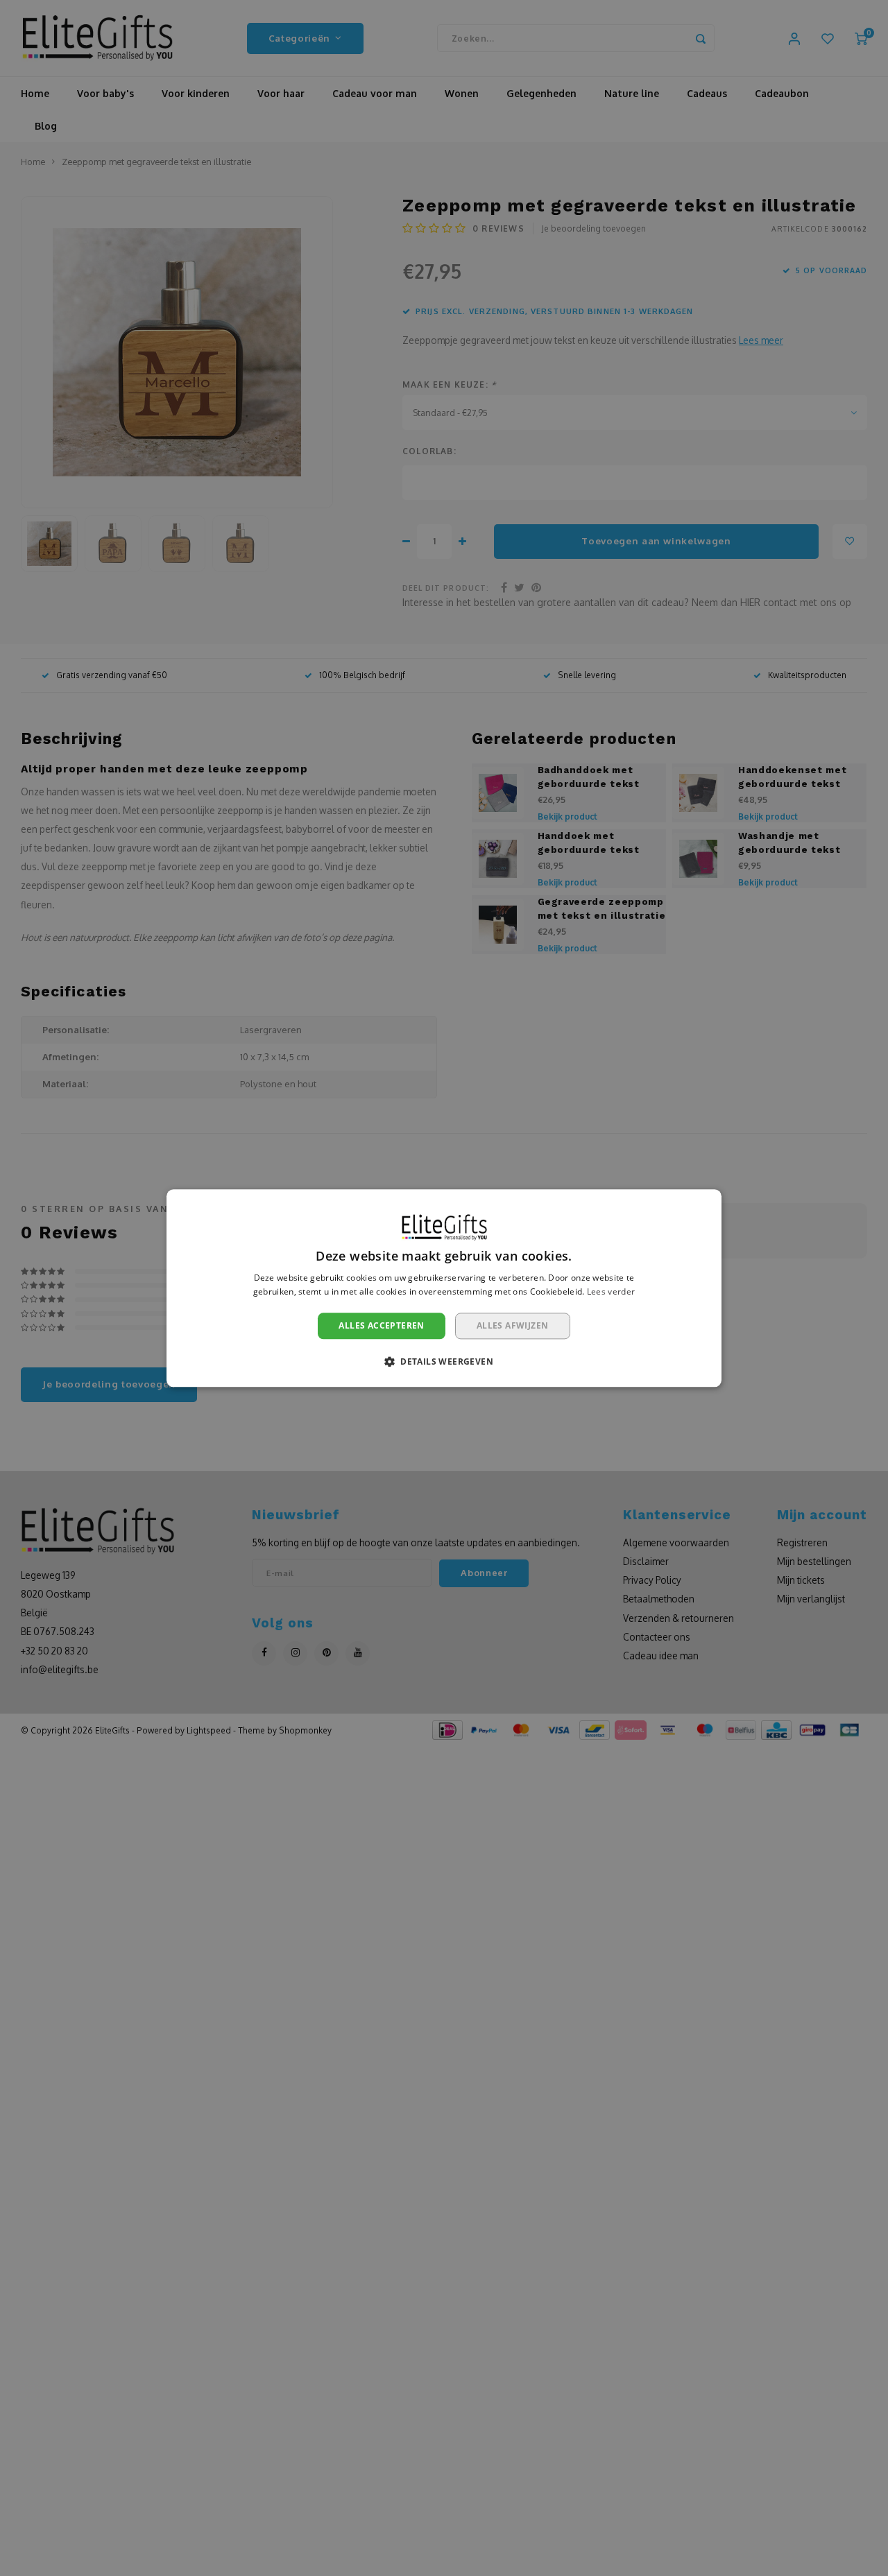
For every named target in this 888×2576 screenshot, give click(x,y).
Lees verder (611, 1291)
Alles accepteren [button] (381, 1325)
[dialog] (444, 1288)
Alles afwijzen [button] (513, 1325)
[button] (444, 1361)
